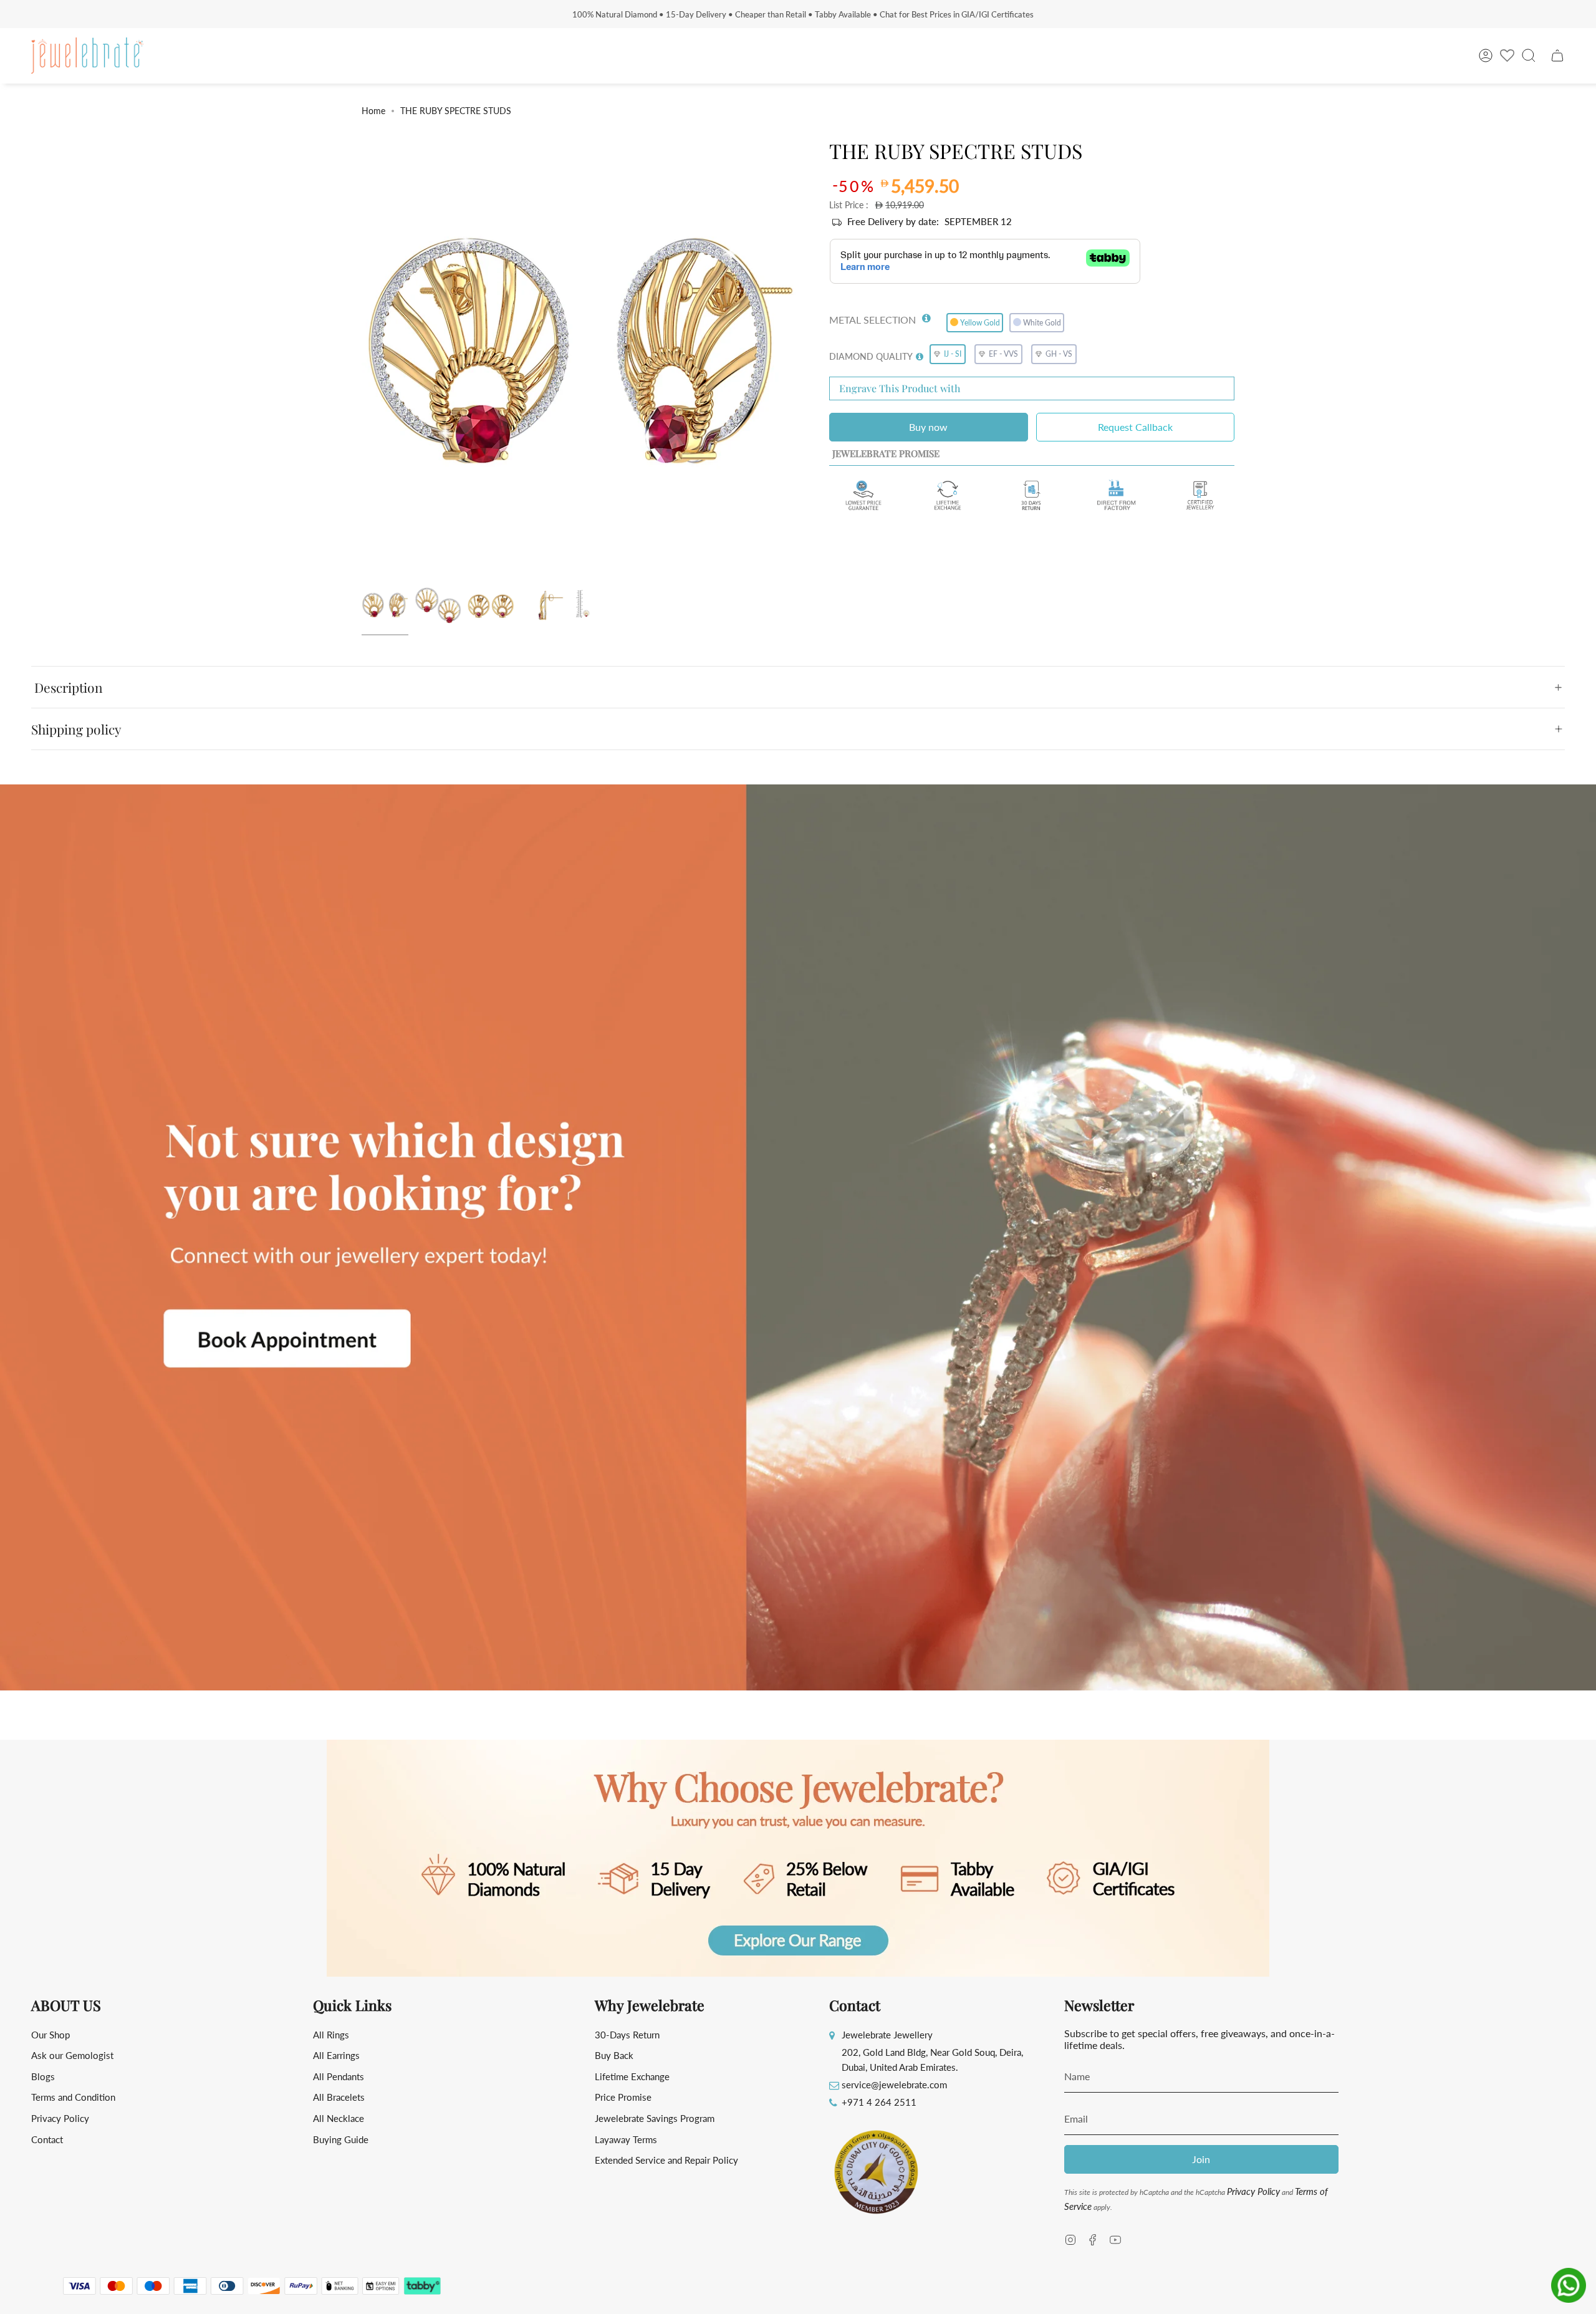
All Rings (331, 2035)
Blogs (43, 2076)
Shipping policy (76, 729)
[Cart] (1557, 55)
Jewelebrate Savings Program (655, 2118)
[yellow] (385, 606)
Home (373, 111)
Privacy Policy (60, 2118)
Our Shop (50, 2035)
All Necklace (339, 2118)
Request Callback (1135, 427)
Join (1201, 2159)
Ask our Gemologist (72, 2055)
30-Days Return (627, 2035)
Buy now (928, 427)
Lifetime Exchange (632, 2076)
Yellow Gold (980, 323)
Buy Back (614, 2055)
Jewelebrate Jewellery (887, 2035)
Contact (47, 2139)
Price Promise (623, 2097)
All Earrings (336, 2055)
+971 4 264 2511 (879, 2102)
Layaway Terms (626, 2139)
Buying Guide (341, 2139)
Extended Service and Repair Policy (666, 2160)
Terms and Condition (73, 2097)
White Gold (1042, 323)
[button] (926, 316)
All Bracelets (339, 2097)
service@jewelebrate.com (894, 2085)
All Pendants (339, 2076)
